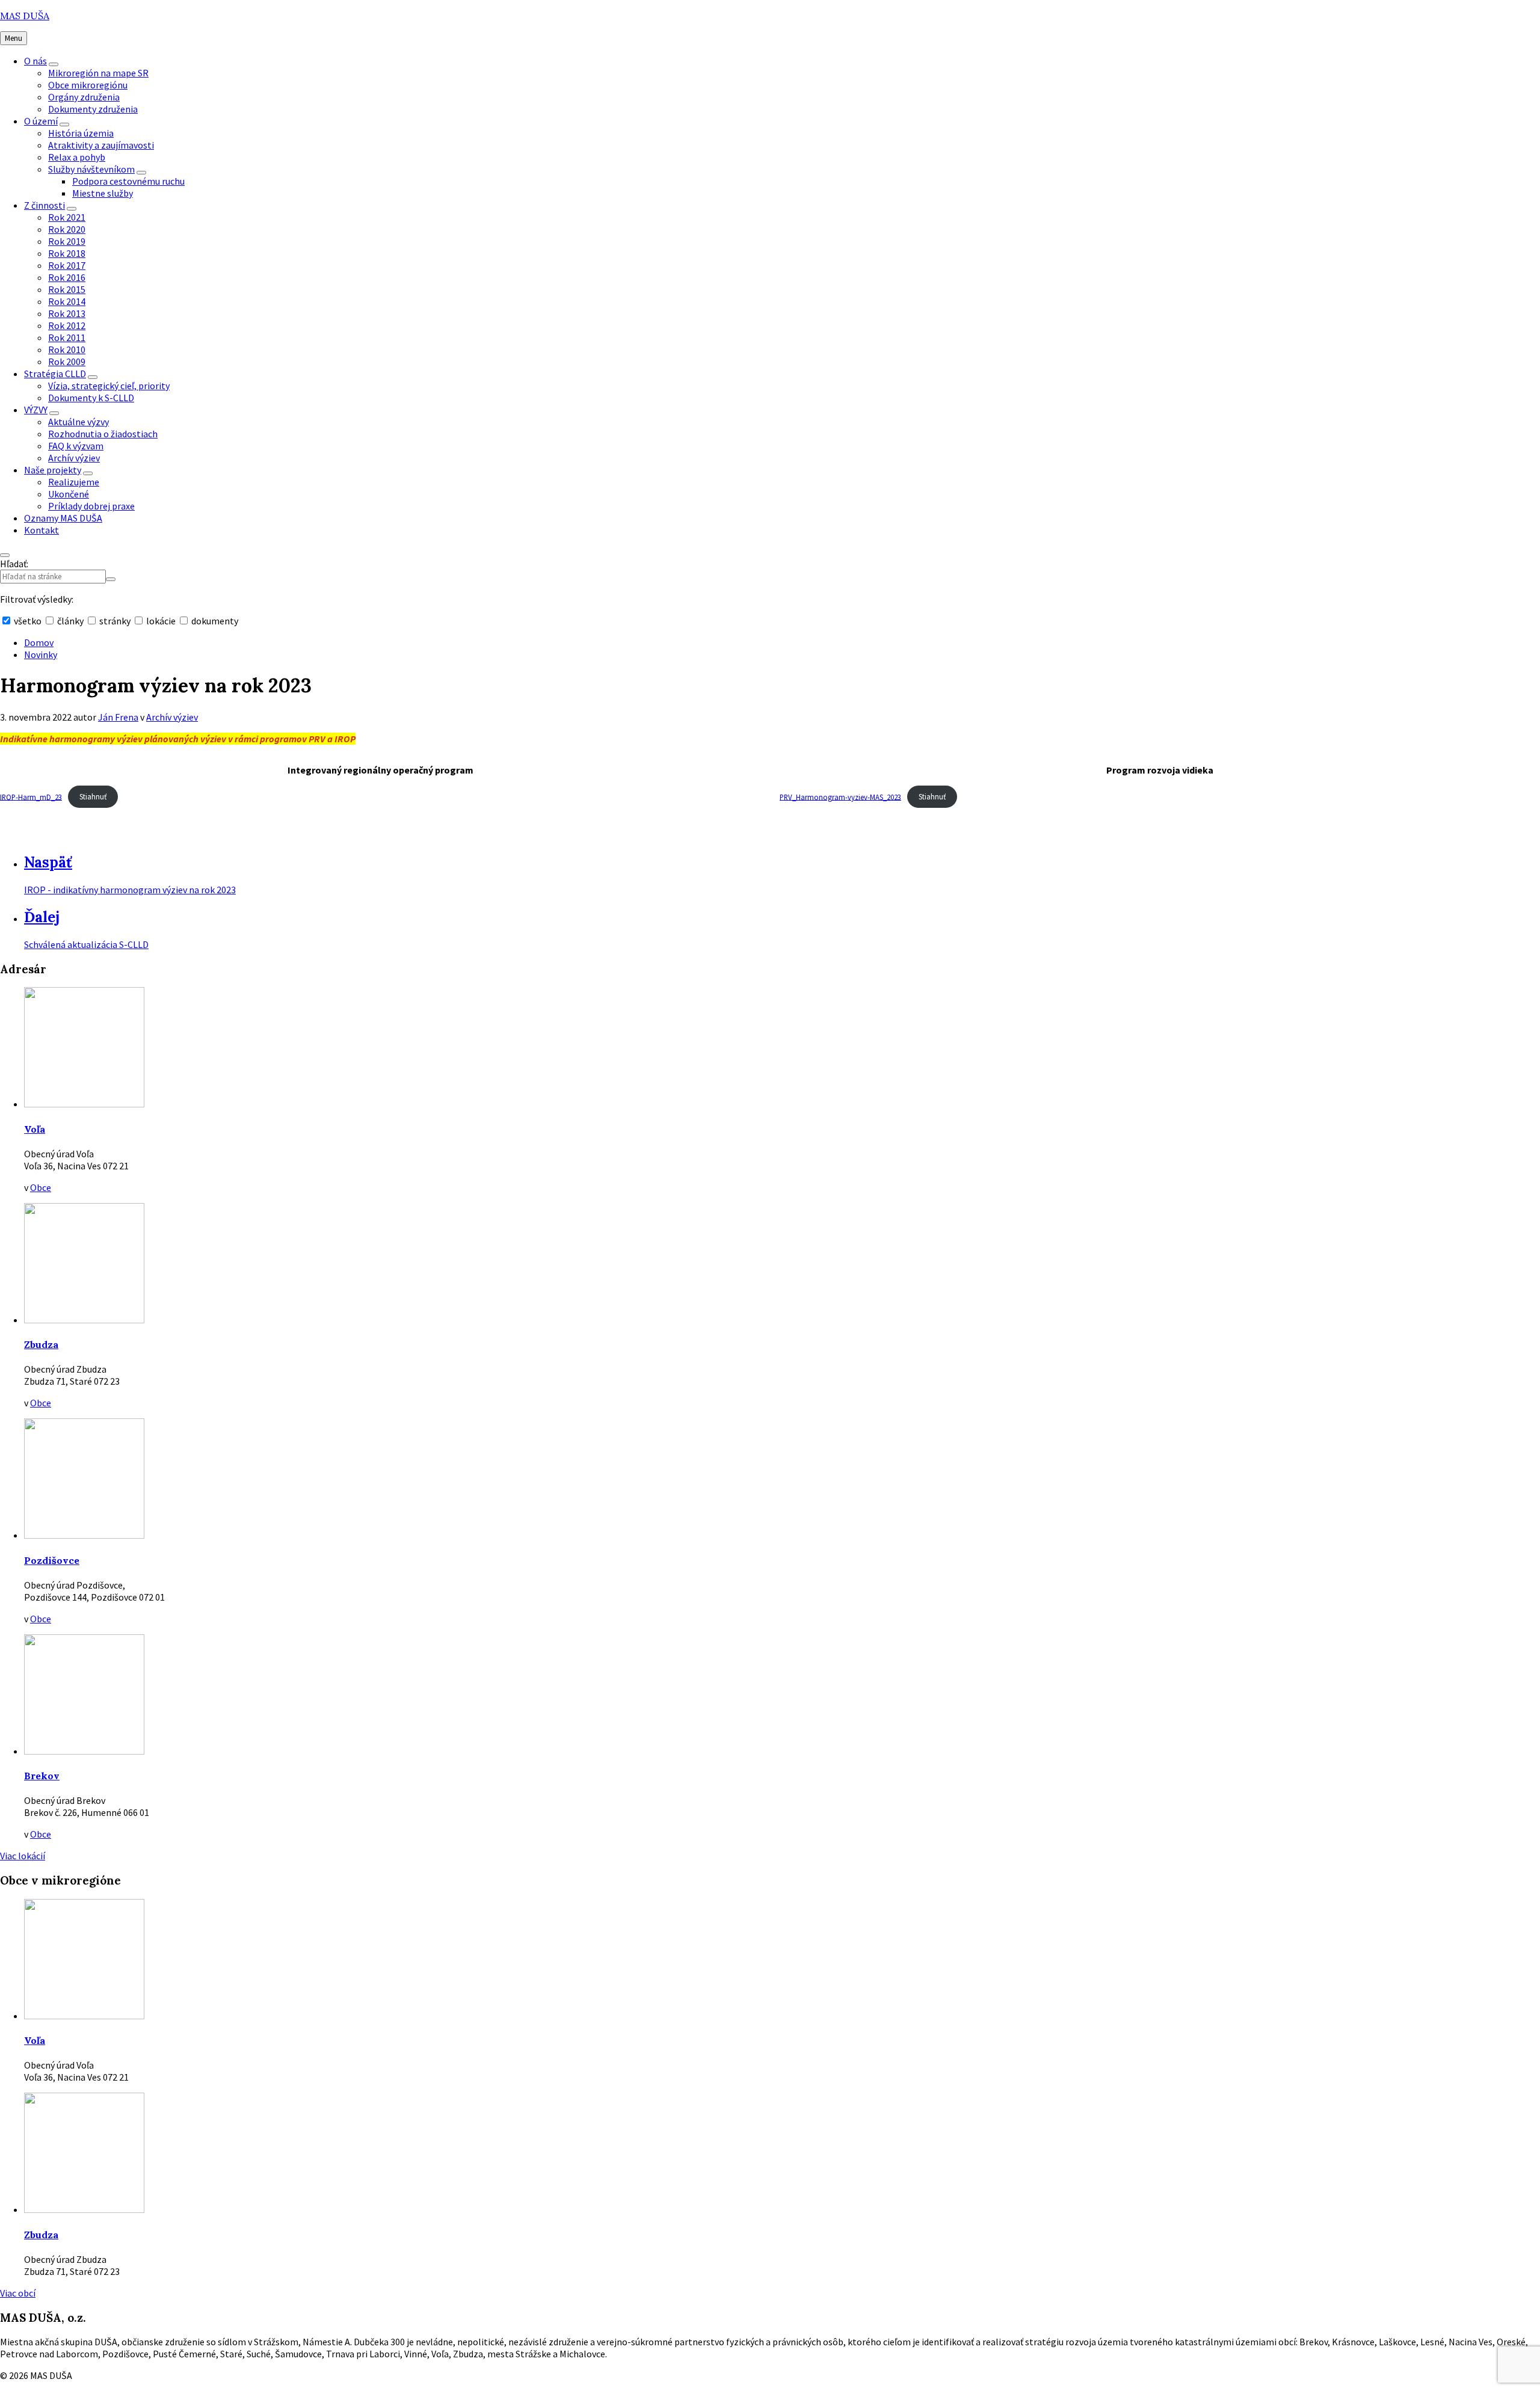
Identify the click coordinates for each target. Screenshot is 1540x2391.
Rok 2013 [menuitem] (67, 313)
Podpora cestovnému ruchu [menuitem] (128, 181)
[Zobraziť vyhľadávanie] (5, 555)
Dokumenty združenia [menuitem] (93, 109)
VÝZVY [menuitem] (36, 410)
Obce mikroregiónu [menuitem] (88, 85)
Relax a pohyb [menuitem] (77, 157)
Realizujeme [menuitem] (74, 482)
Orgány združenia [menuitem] (84, 97)
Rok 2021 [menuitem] (67, 217)
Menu (14, 38)
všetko (28, 621)
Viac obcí (18, 2293)
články (70, 621)
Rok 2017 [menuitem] (67, 265)
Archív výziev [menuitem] (74, 458)
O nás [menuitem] (35, 61)
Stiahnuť (93, 796)
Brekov (42, 1776)
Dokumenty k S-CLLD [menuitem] (91, 398)
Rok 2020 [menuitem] (67, 229)
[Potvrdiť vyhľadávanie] (111, 579)
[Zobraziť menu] (54, 64)
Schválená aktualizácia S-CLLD (86, 944)
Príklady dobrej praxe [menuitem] (91, 506)
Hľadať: (14, 564)
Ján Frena (118, 717)
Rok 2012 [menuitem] (67, 325)
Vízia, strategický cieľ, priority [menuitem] (109, 386)
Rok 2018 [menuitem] (67, 253)
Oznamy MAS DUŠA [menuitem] (63, 518)
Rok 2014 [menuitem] (67, 301)
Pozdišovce (52, 1560)
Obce (41, 1187)
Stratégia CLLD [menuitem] (55, 374)
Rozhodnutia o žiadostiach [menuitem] (103, 434)
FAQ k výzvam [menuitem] (76, 446)
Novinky (41, 654)
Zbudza (41, 1344)
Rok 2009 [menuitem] (67, 362)
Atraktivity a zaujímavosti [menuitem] (101, 145)
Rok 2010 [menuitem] (67, 349)
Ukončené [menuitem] (69, 494)
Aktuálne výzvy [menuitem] (79, 422)
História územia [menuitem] (81, 133)
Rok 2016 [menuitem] (67, 277)
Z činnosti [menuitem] (45, 205)
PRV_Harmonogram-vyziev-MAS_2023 (840, 796)
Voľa (35, 1129)
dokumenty (214, 621)
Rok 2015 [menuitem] (67, 289)
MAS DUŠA (25, 16)
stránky (115, 621)
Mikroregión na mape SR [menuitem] (98, 73)
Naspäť (48, 862)
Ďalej (42, 917)
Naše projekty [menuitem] (53, 470)
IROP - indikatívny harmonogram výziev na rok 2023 (130, 890)
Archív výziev (172, 717)
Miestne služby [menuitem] (103, 193)
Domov (39, 642)
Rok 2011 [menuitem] (67, 337)
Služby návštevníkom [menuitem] (91, 169)
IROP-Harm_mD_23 (31, 796)
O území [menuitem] (41, 121)
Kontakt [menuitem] (42, 530)
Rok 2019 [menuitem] (67, 241)
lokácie (161, 621)
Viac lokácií (23, 1856)
